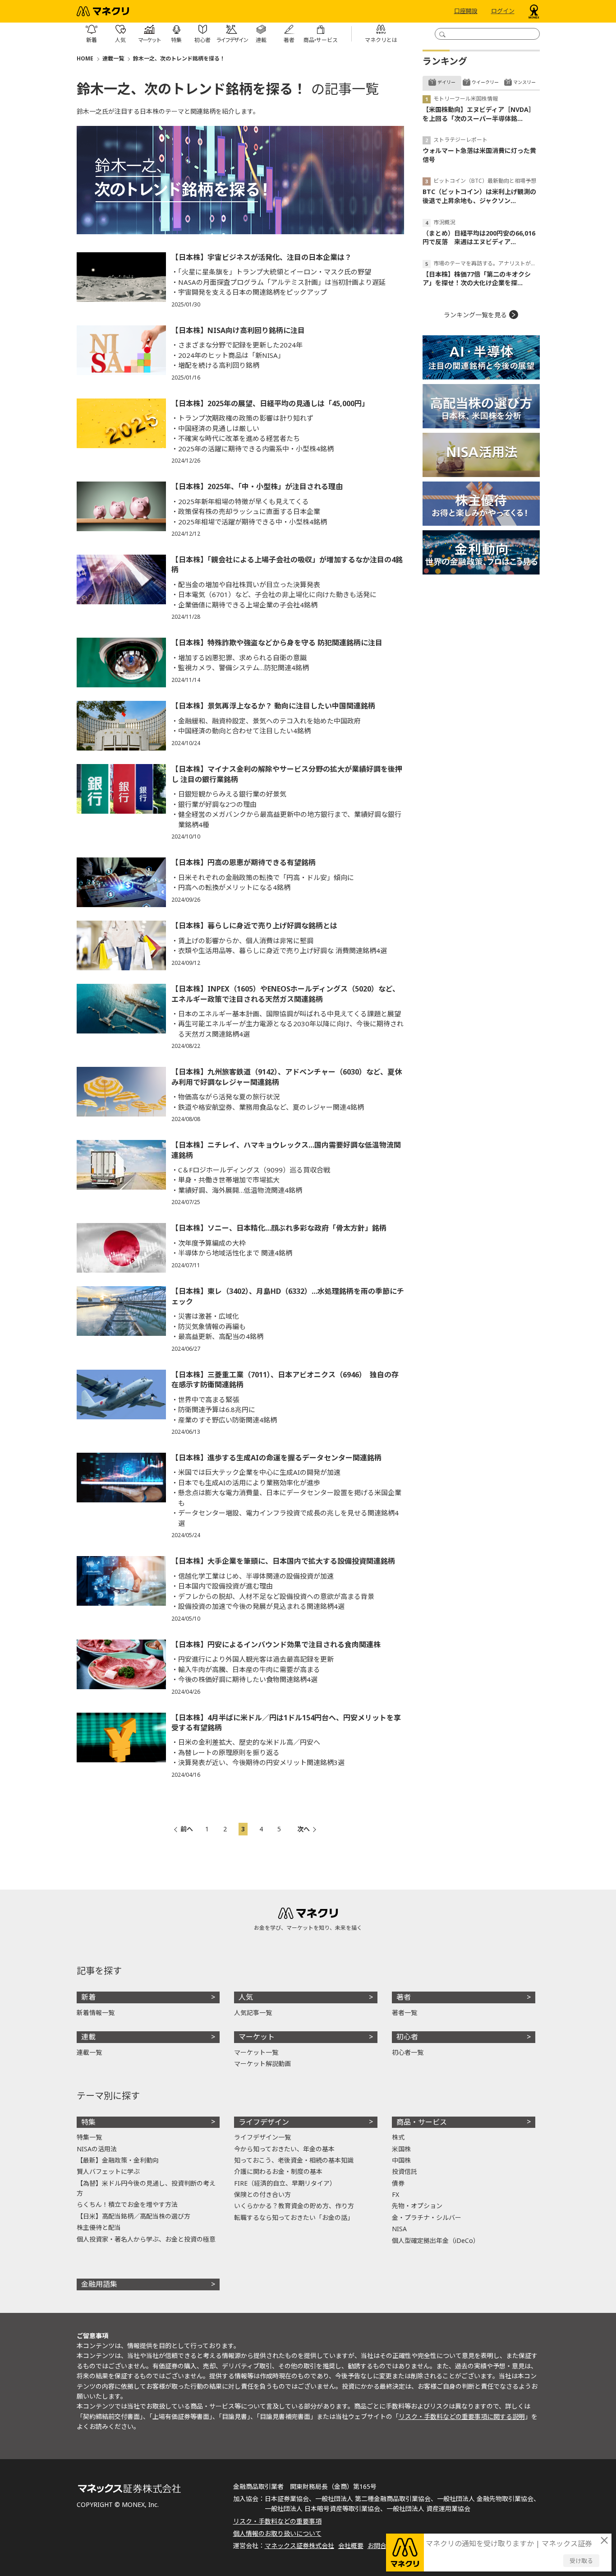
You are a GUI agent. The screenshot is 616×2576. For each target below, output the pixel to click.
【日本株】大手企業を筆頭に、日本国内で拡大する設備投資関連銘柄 (283, 1561)
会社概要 (351, 2546)
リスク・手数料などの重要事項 (277, 2521)
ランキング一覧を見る (475, 315)
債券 (398, 2183)
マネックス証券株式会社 (299, 2546)
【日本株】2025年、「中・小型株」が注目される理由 (257, 486)
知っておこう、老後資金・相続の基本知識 (294, 2160)
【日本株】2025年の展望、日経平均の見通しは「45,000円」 (270, 403)
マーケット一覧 (256, 2052)
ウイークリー (485, 82)
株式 (398, 2137)
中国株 (401, 2160)
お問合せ (380, 2546)
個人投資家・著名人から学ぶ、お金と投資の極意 (146, 2239)
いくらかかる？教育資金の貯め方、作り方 (294, 2206)
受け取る (581, 2561)
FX (395, 2194)
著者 (404, 1997)
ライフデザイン (264, 2122)
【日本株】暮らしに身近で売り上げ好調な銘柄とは (254, 926)
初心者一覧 (408, 2052)
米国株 (401, 2149)
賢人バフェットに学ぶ (108, 2171)
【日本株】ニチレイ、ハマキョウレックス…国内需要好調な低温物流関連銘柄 (286, 1150)
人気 (246, 1997)
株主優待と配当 (99, 2227)
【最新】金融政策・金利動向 (118, 2160)
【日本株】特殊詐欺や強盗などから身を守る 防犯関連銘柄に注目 (277, 643)
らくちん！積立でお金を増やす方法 (127, 2204)
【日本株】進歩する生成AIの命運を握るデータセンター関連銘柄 (276, 1458)
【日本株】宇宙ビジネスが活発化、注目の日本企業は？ (262, 257)
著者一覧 (405, 2013)
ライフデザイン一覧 (262, 2137)
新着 (88, 1997)
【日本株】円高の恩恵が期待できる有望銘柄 (244, 862)
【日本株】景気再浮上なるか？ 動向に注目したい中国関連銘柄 (273, 706)
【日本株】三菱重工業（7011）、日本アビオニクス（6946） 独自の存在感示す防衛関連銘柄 (285, 1380)
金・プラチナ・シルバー (427, 2217)
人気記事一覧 (253, 2013)
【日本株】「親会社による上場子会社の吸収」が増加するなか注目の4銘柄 (287, 565)
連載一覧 (113, 58)
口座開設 (466, 11)
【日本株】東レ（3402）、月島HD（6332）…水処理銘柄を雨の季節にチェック (288, 1296)
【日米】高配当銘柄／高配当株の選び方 (133, 2216)
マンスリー (524, 82)
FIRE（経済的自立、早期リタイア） (285, 2183)
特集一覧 (89, 2137)
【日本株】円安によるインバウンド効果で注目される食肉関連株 (276, 1645)
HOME (85, 58)
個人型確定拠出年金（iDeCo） (436, 2240)
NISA (399, 2229)
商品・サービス (422, 2122)
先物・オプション (417, 2206)
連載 (88, 2037)
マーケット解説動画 (262, 2064)
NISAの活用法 (97, 2149)
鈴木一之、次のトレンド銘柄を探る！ (179, 58)
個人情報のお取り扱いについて (277, 2533)
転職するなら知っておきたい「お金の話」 (294, 2217)
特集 (88, 2122)
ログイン (503, 11)
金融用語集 (99, 2284)
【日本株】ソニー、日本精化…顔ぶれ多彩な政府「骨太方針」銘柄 (279, 1228)
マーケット (257, 2037)
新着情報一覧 (96, 2013)
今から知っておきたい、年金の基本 (284, 2149)
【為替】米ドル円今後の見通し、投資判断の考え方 (146, 2188)
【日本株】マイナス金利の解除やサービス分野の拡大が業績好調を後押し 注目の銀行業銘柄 (287, 774)
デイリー (446, 82)
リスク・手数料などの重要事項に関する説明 (462, 2416)
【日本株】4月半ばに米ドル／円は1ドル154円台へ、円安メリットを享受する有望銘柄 (286, 1723)
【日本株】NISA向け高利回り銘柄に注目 (238, 330)
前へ (187, 1829)
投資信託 (405, 2171)
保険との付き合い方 (262, 2194)
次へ (303, 1829)
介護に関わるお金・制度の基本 (278, 2171)
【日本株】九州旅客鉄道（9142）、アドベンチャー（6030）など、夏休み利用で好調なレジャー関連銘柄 (287, 1077)
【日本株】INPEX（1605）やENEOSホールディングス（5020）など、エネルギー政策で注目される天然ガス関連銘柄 (285, 994)
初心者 (407, 2037)
